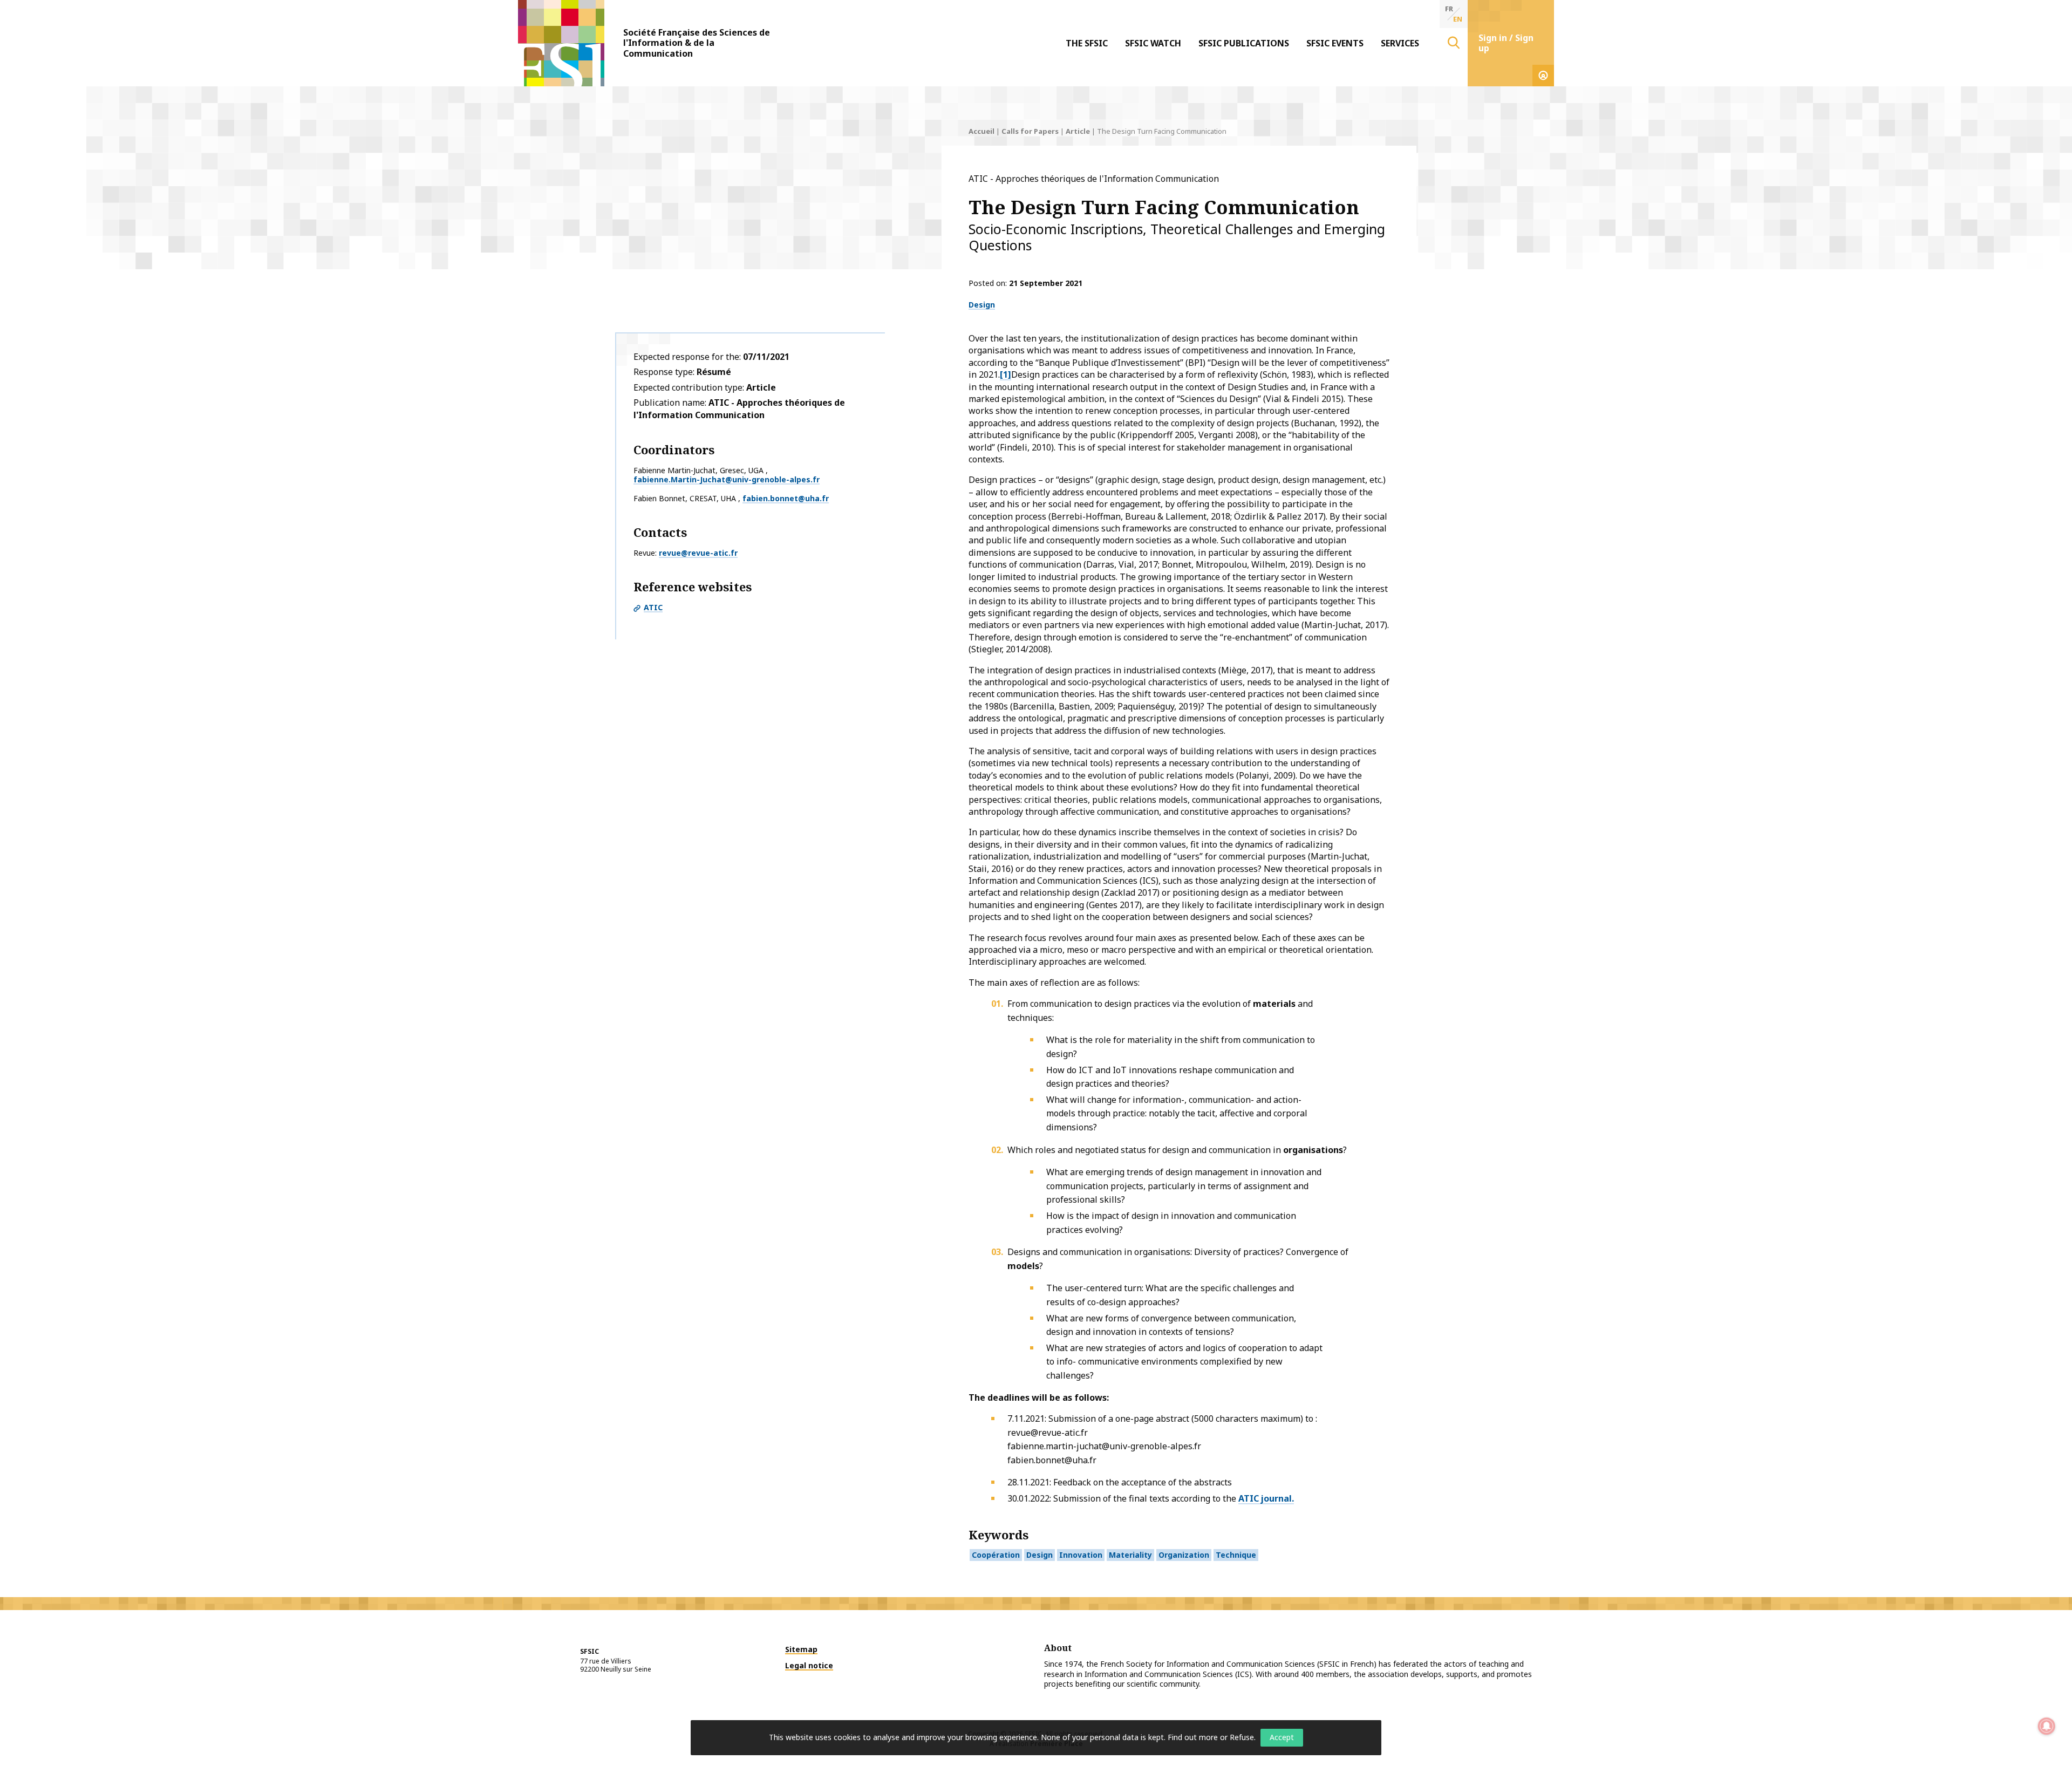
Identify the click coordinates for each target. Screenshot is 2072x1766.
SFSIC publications (1244, 43)
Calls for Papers (1030, 131)
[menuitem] (1087, 43)
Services (1400, 43)
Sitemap (801, 1649)
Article (1078, 131)
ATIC (653, 607)
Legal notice (809, 1665)
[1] (1006, 374)
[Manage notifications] (2047, 1726)
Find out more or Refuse (1211, 1737)
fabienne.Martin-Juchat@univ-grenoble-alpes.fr (727, 479)
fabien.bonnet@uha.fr (786, 498)
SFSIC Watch (1153, 43)
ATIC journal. (1266, 1498)
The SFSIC (1087, 43)
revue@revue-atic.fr (698, 553)
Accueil (982, 131)
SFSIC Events (1335, 43)
